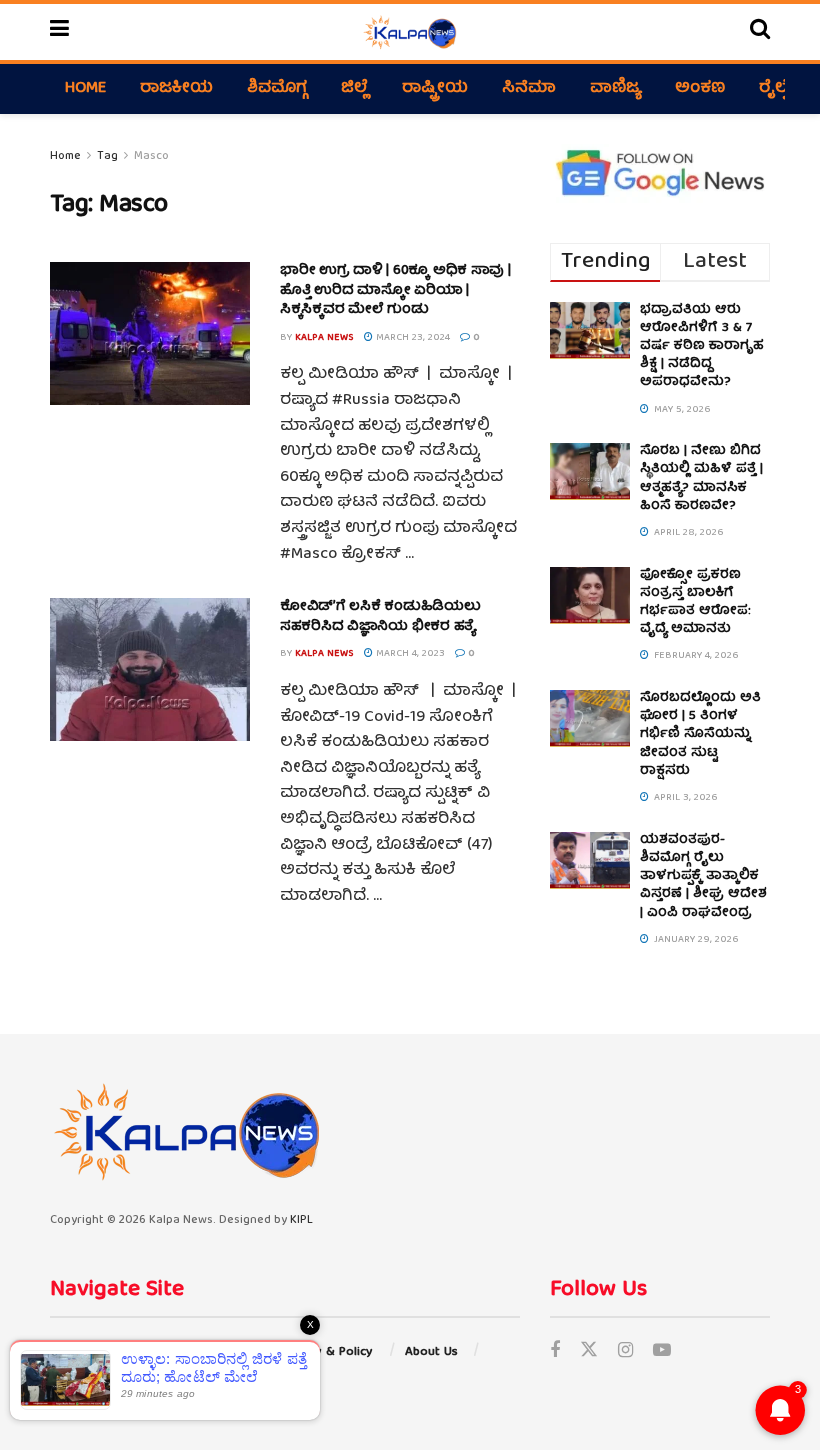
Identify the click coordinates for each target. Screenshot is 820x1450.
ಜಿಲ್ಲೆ (354, 89)
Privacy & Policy (326, 1352)
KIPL (301, 1220)
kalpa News (324, 338)
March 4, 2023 (409, 654)
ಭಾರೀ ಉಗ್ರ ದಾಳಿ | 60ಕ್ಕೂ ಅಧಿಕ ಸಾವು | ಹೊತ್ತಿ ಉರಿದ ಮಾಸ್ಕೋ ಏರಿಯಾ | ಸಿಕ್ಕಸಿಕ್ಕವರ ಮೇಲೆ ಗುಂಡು (395, 290)
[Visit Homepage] (409, 32)
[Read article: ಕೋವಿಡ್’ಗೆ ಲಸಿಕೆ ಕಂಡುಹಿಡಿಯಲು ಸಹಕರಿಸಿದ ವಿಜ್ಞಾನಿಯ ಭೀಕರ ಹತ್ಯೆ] (150, 669)
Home (85, 89)
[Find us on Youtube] (662, 1352)
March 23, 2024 (411, 338)
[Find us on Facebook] (555, 1352)
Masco (151, 156)
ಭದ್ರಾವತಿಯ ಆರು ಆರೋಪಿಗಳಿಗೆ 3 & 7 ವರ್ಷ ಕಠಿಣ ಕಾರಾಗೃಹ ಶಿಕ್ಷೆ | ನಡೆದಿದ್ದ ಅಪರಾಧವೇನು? (702, 347)
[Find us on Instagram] (625, 1352)
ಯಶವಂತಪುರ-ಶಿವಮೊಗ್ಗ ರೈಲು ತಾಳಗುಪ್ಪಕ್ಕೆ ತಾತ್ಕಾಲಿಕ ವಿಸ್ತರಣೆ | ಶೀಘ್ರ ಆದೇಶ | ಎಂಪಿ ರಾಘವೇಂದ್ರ (703, 877)
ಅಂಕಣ (700, 89)
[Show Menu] (59, 32)
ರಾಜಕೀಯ (176, 89)
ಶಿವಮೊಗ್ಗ (277, 89)
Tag (107, 156)
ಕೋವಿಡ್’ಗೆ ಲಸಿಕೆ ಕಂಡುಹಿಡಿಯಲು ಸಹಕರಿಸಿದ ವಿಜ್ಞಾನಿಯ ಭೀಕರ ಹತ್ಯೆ (380, 617)
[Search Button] (760, 32)
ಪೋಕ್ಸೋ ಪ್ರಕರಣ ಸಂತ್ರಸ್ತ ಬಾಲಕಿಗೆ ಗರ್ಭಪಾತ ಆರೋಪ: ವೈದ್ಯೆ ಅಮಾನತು (695, 603)
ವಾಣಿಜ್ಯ (615, 89)
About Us (431, 1352)
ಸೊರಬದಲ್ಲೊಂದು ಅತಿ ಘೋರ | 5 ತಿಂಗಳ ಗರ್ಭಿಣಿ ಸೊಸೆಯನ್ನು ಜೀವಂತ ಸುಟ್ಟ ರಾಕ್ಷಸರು (700, 735)
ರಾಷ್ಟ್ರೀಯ (435, 89)
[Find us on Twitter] (589, 1352)
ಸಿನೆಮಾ (529, 89)
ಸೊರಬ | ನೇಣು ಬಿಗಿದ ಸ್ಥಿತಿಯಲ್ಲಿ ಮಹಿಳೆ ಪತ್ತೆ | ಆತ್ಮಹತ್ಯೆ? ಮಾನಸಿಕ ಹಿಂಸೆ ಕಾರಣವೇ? (701, 479)
